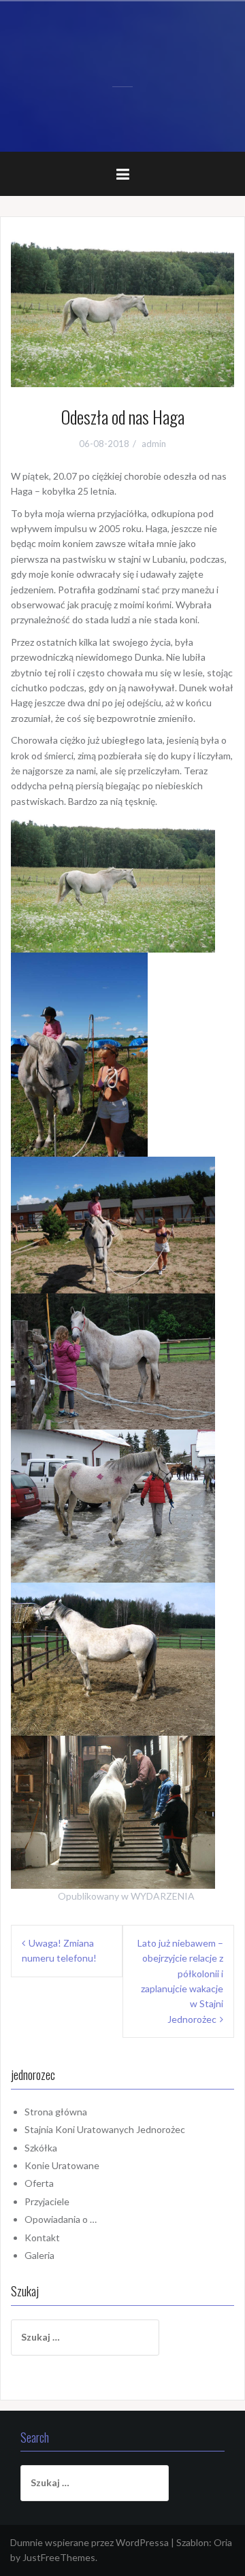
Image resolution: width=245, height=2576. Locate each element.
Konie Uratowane (62, 2165)
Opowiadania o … (61, 2219)
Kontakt (42, 2238)
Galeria (39, 2255)
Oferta (39, 2183)
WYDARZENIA (163, 1896)
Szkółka (41, 2148)
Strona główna (56, 2112)
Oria (223, 2542)
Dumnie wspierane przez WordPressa (89, 2542)
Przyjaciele (47, 2201)
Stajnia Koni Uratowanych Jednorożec (105, 2129)
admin (154, 444)
